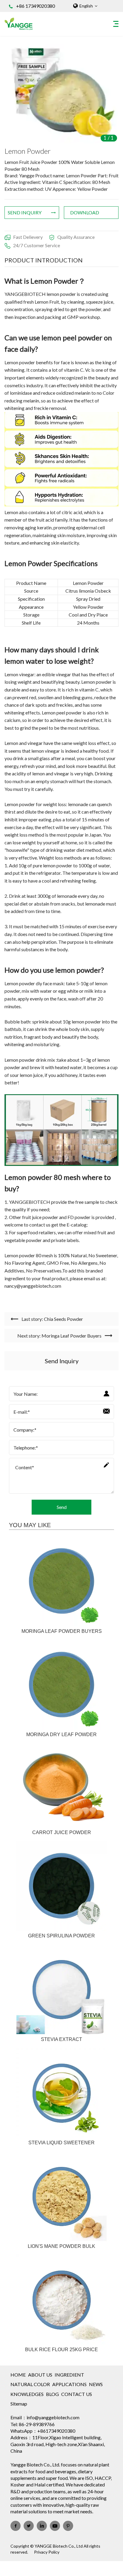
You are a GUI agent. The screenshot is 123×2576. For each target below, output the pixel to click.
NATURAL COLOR (30, 2384)
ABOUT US (40, 2375)
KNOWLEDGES (27, 2394)
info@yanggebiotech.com (53, 2417)
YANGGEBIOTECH (25, 294)
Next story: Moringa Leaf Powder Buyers (59, 1336)
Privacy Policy (47, 2552)
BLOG (52, 2394)
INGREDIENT (69, 2375)
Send (62, 1507)
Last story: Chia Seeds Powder (52, 1319)
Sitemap (19, 2404)
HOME (18, 2375)
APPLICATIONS (69, 2384)
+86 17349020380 (36, 6)
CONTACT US (77, 2394)
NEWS (96, 2384)
